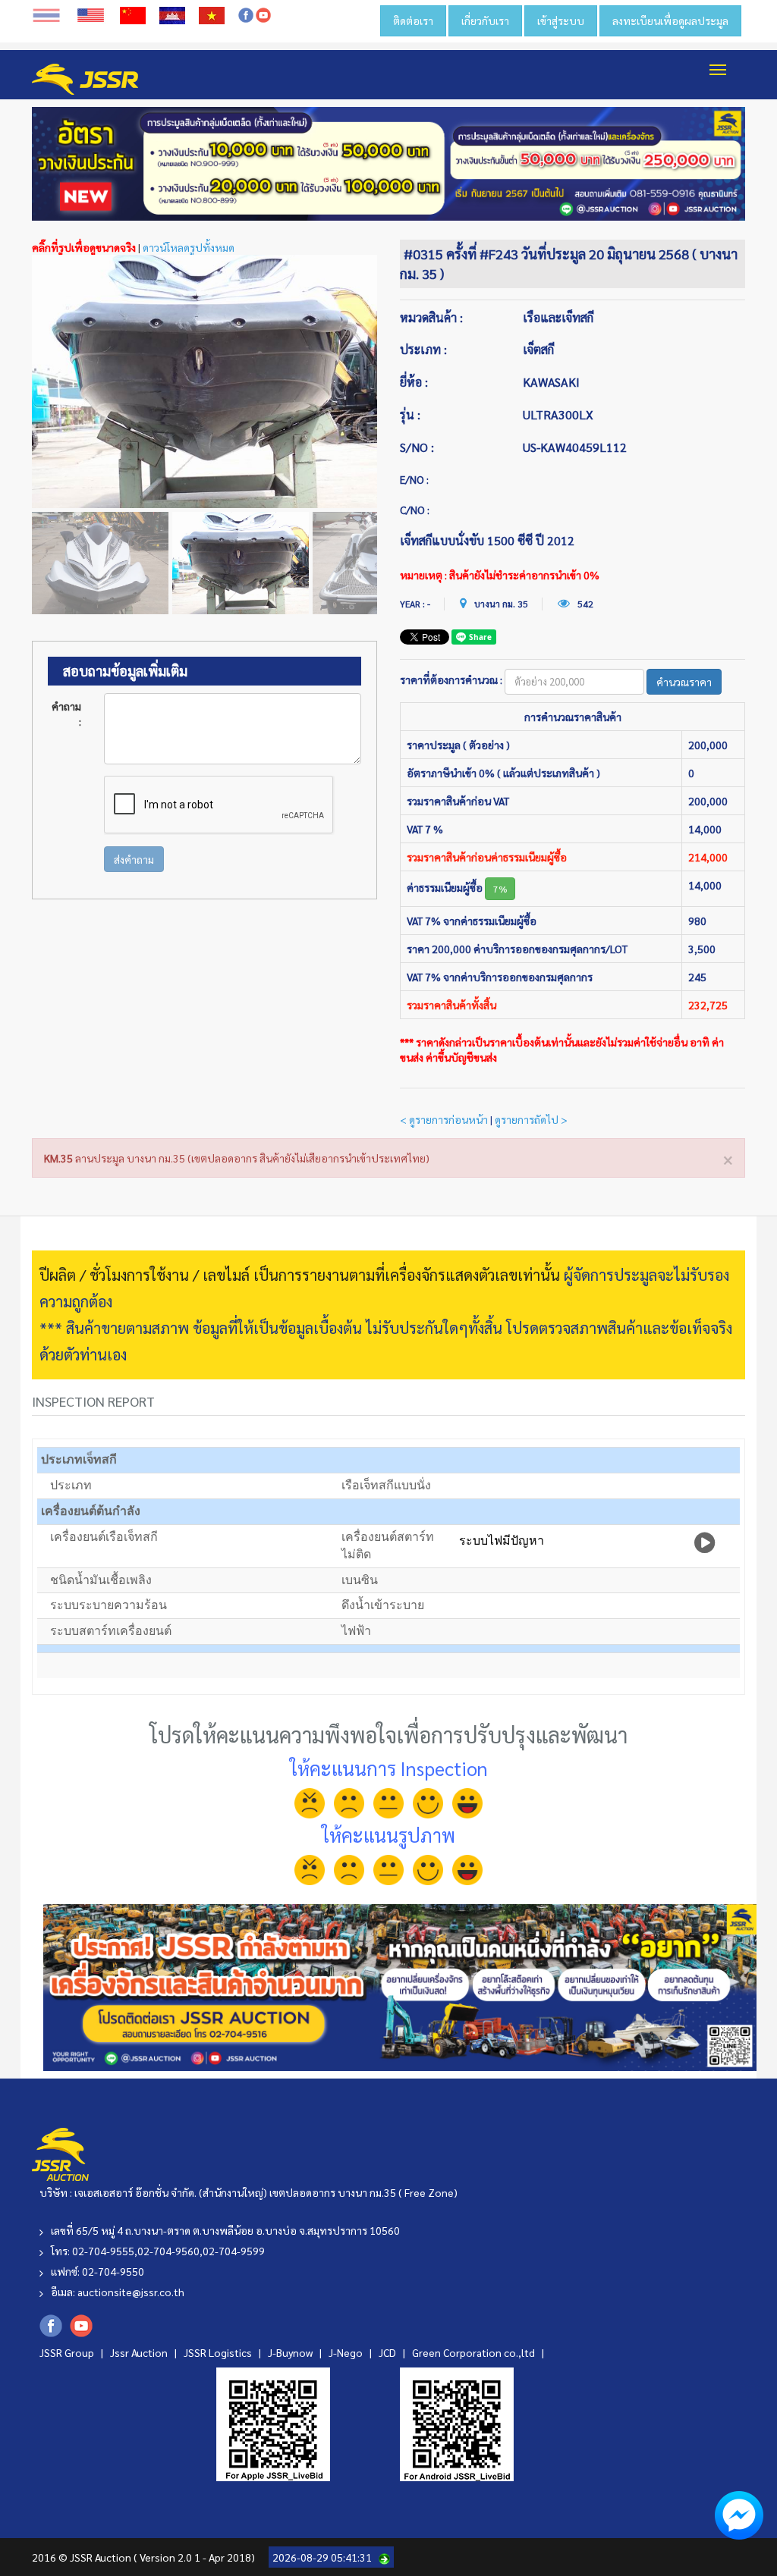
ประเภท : (423, 349)
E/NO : (414, 479)
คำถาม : (66, 714)
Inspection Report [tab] (93, 1401)
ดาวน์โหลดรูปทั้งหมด (189, 247)
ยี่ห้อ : (414, 382)
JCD (388, 2352)
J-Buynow (291, 2352)
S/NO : (417, 447)
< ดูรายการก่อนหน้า (444, 1119)
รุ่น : (410, 414)
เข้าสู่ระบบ (561, 20)
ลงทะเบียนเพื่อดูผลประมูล (670, 20)
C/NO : (415, 510)
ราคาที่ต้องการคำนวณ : (451, 679)
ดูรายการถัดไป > (531, 1119)
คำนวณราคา (684, 682)
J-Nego (347, 2352)
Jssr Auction (140, 2352)
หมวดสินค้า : (431, 317)
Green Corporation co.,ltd (475, 2352)
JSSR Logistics (219, 2352)
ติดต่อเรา (413, 20)
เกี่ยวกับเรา (485, 20)
